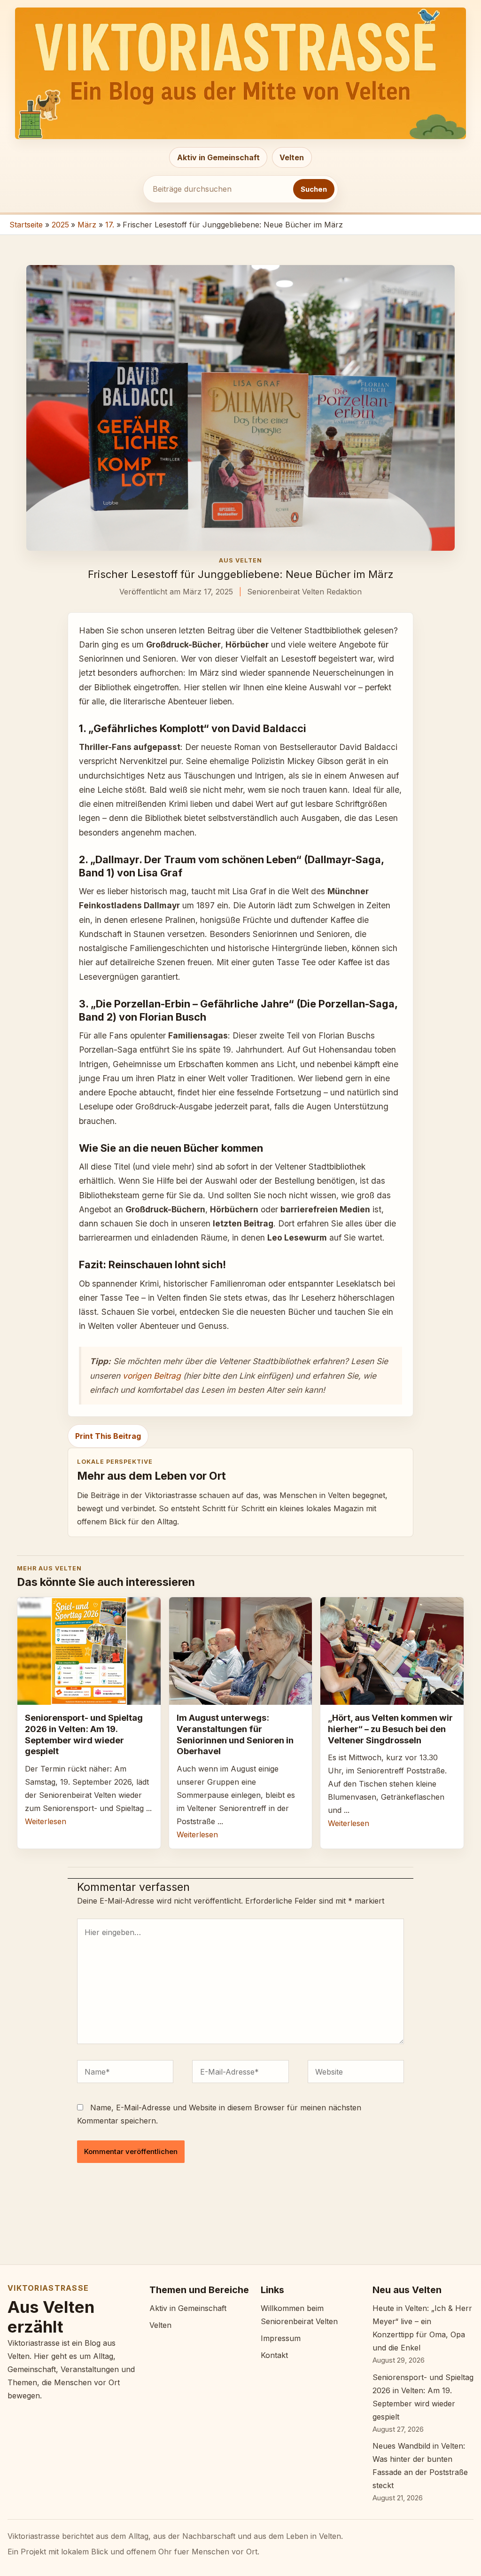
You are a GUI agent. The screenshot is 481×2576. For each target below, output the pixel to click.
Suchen (314, 189)
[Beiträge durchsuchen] (218, 189)
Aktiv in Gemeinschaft (218, 157)
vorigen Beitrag (152, 1376)
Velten (292, 157)
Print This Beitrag (108, 1436)
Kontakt (274, 2355)
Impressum (281, 2338)
